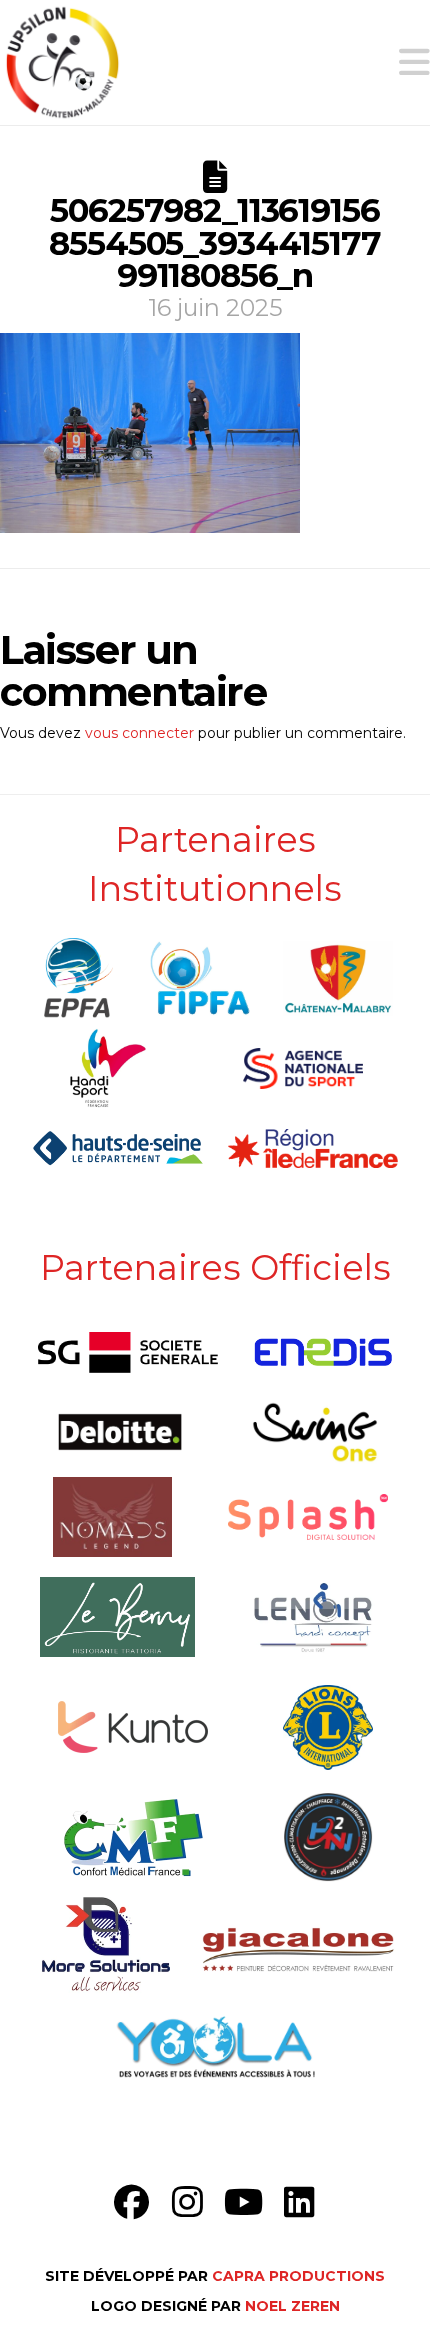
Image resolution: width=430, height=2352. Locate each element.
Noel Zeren (292, 2306)
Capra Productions (298, 2276)
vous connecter (139, 733)
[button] (414, 62)
